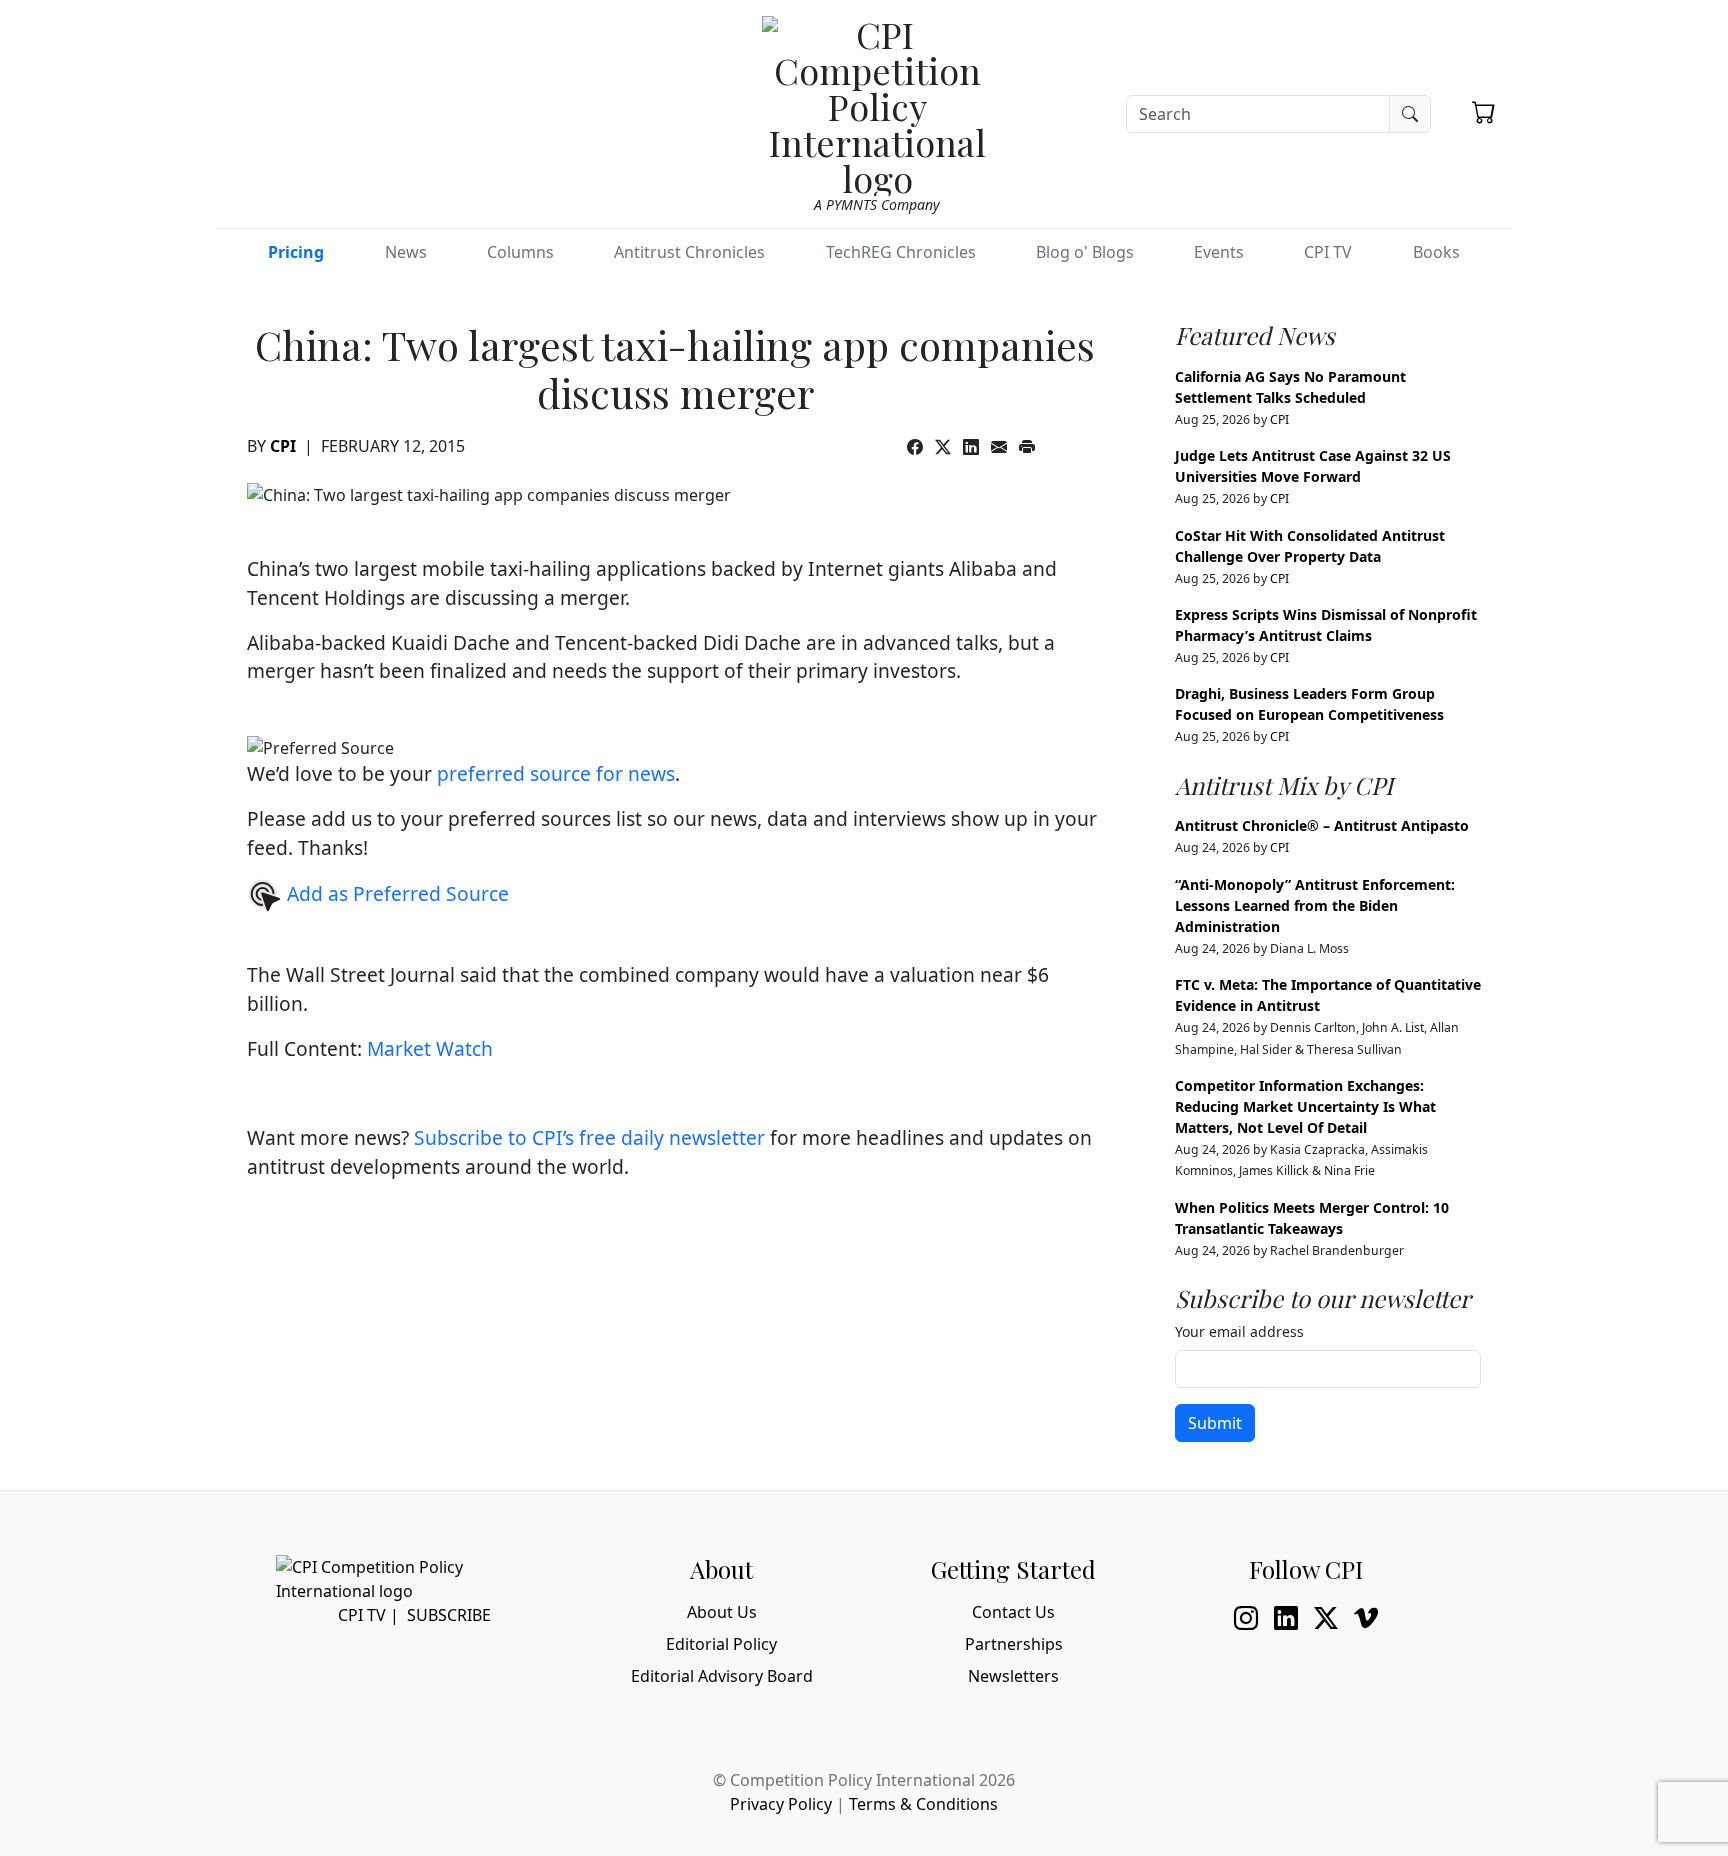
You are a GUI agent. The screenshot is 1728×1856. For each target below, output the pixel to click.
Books (1436, 252)
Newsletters (1013, 1676)
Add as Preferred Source (395, 893)
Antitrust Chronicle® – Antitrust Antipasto (1322, 825)
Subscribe (449, 1615)
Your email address (1239, 1331)
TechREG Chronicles (901, 252)
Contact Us (1013, 1612)
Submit (1215, 1423)
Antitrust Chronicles (689, 252)
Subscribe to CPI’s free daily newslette (585, 1137)
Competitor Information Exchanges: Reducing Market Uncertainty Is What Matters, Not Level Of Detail (1305, 1106)
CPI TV (1328, 252)
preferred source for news (556, 773)
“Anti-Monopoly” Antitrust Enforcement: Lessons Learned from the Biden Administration (1315, 905)
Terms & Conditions (923, 1804)
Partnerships (1014, 1644)
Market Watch (430, 1048)
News (406, 252)
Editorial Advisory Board (722, 1676)
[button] (1484, 112)
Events (1219, 252)
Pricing (296, 252)
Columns (520, 252)
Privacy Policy (781, 1804)
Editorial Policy (721, 1644)
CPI (283, 446)
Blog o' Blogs (1085, 252)
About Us (722, 1612)
